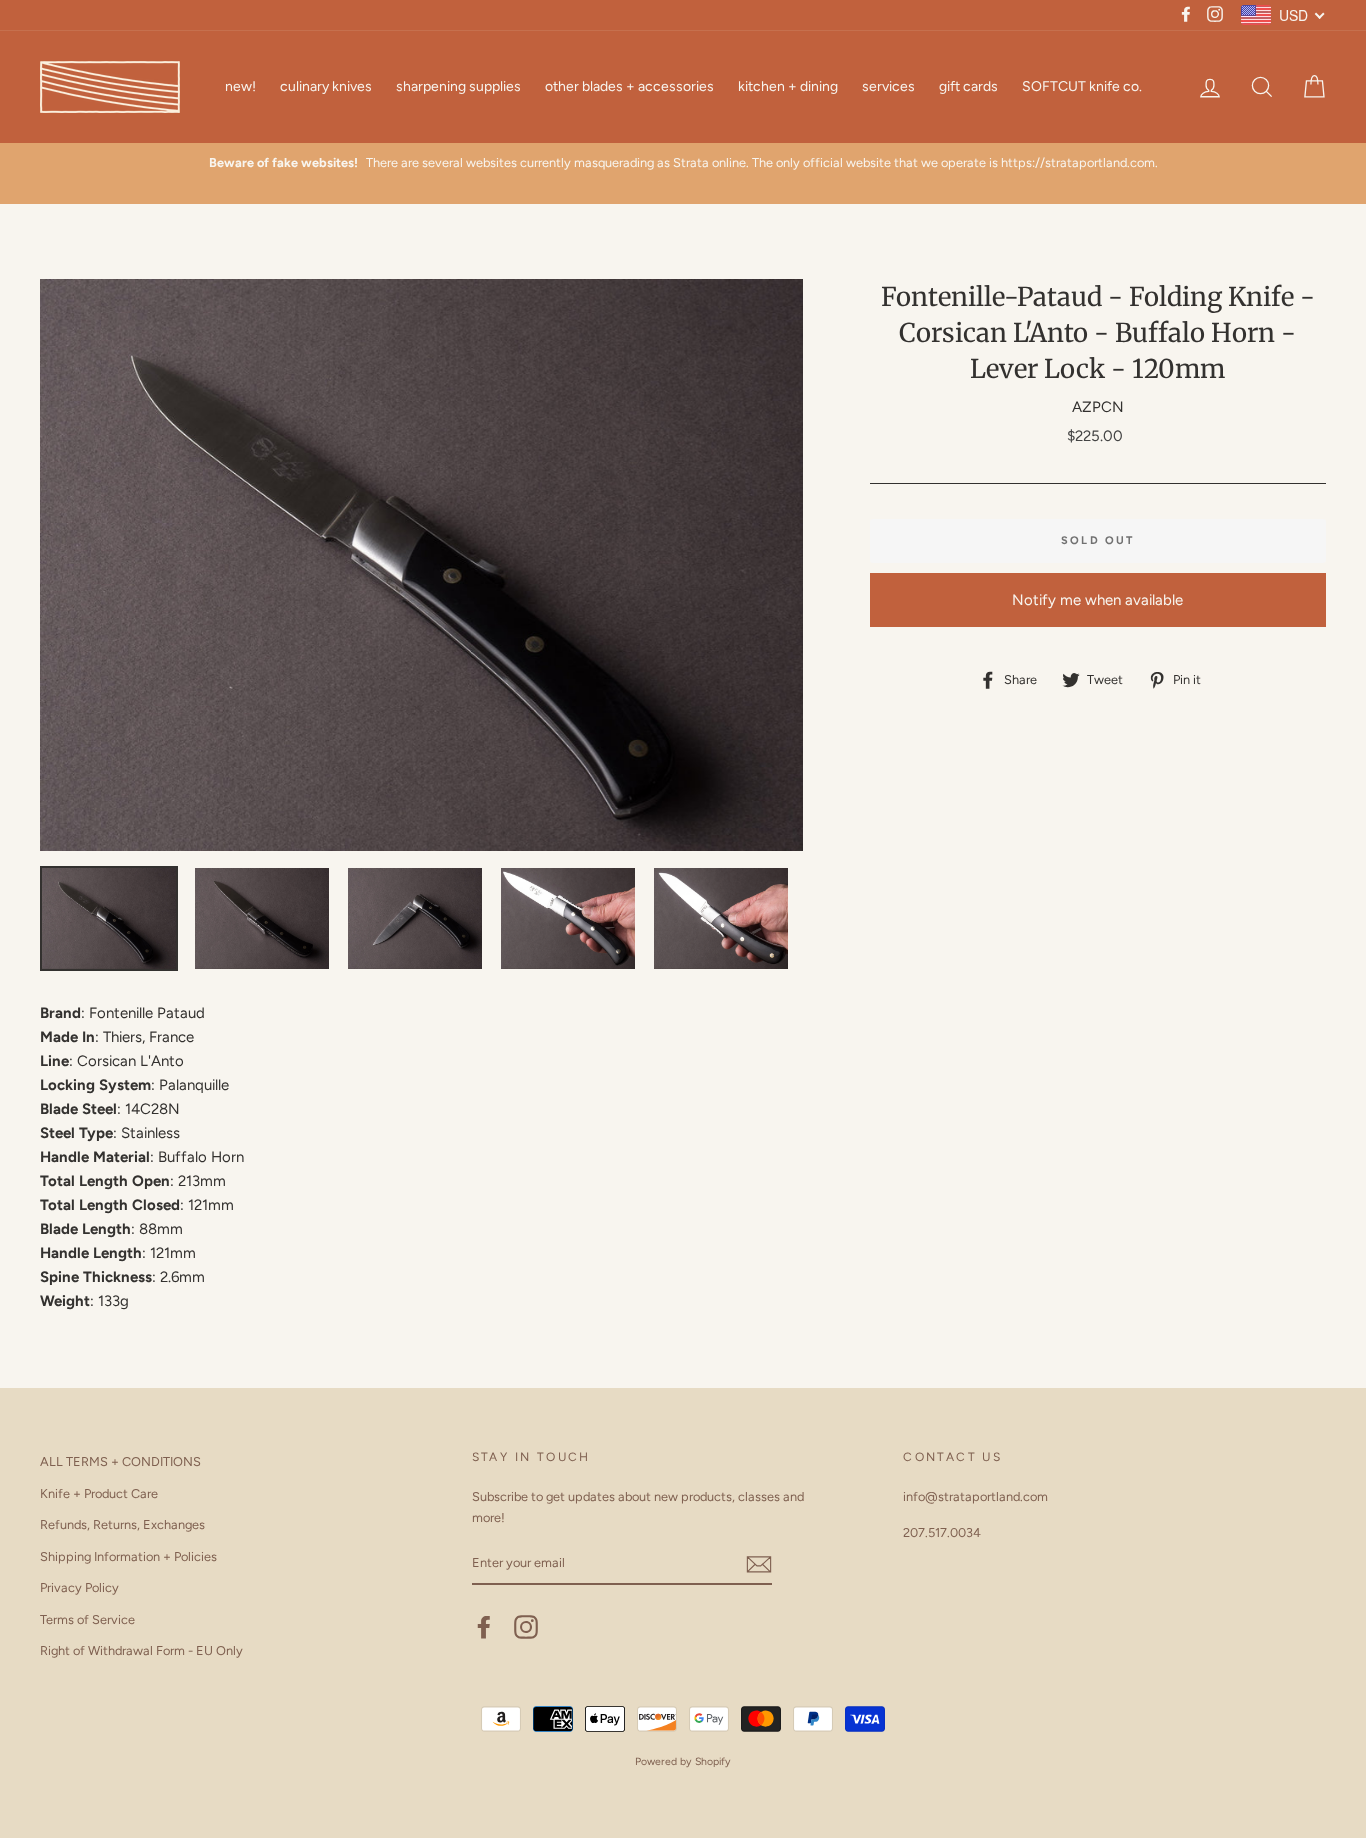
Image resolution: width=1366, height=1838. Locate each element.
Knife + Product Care (99, 1493)
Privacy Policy (79, 1587)
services (888, 86)
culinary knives (326, 86)
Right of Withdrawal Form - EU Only (141, 1650)
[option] (683, 163)
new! (240, 86)
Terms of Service (87, 1619)
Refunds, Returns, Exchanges (122, 1524)
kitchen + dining (788, 86)
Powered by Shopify (683, 1761)
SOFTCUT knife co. (1082, 86)
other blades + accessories (629, 86)
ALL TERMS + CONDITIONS (120, 1461)
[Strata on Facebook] (484, 1627)
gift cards (968, 86)
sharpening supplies (458, 86)
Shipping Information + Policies (128, 1556)
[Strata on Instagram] (526, 1627)
